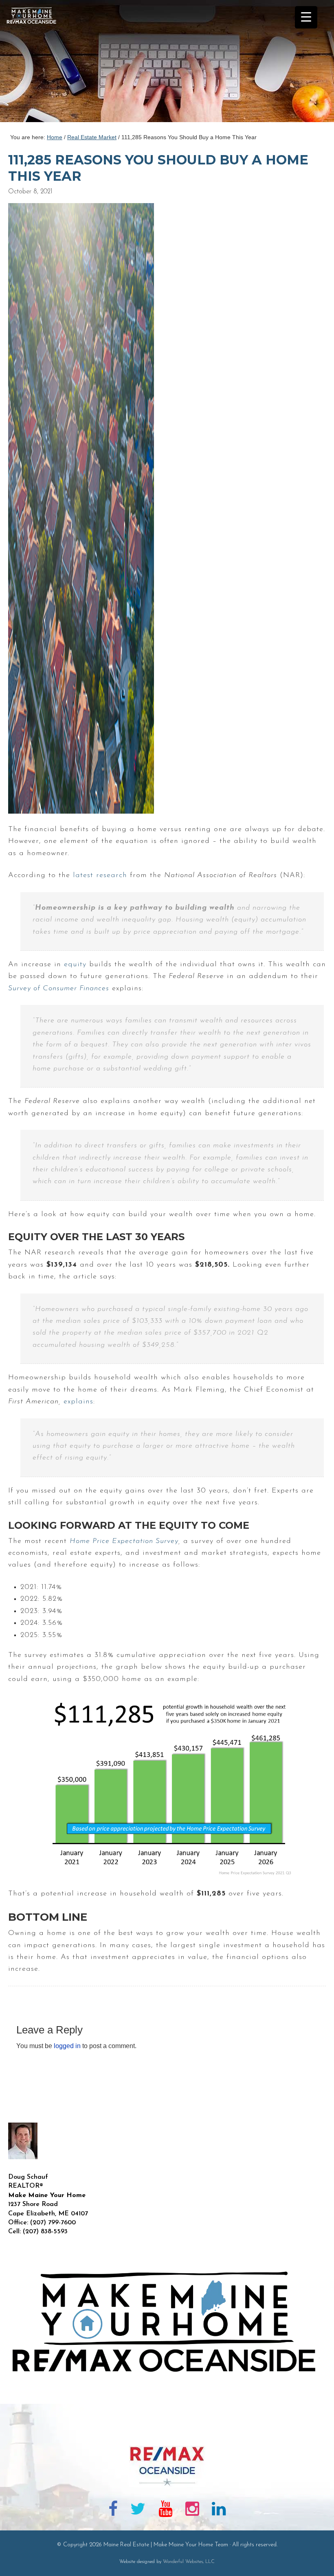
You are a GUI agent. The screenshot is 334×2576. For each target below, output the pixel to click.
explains (78, 1402)
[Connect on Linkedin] (219, 2510)
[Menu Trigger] (306, 17)
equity (75, 965)
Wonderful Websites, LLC (189, 2562)
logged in (67, 2046)
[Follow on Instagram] (192, 2510)
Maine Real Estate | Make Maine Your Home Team (36, 63)
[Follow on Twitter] (138, 2510)
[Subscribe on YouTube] (165, 2510)
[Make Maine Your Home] (167, 2433)
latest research (100, 875)
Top (315, 2557)
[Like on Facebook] (113, 2510)
